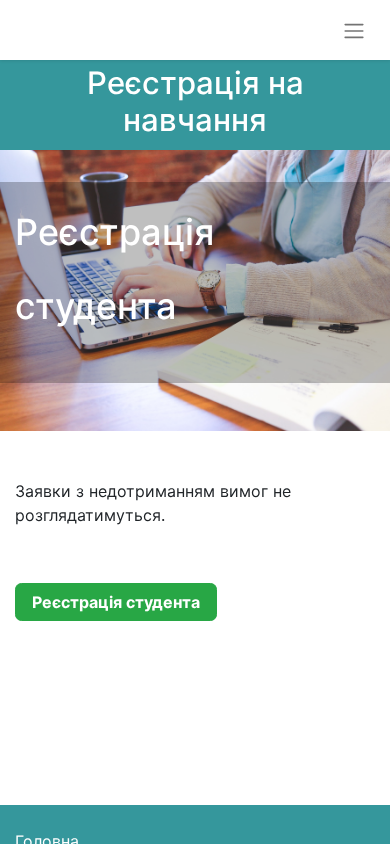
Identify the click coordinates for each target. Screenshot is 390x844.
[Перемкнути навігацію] (354, 30)
